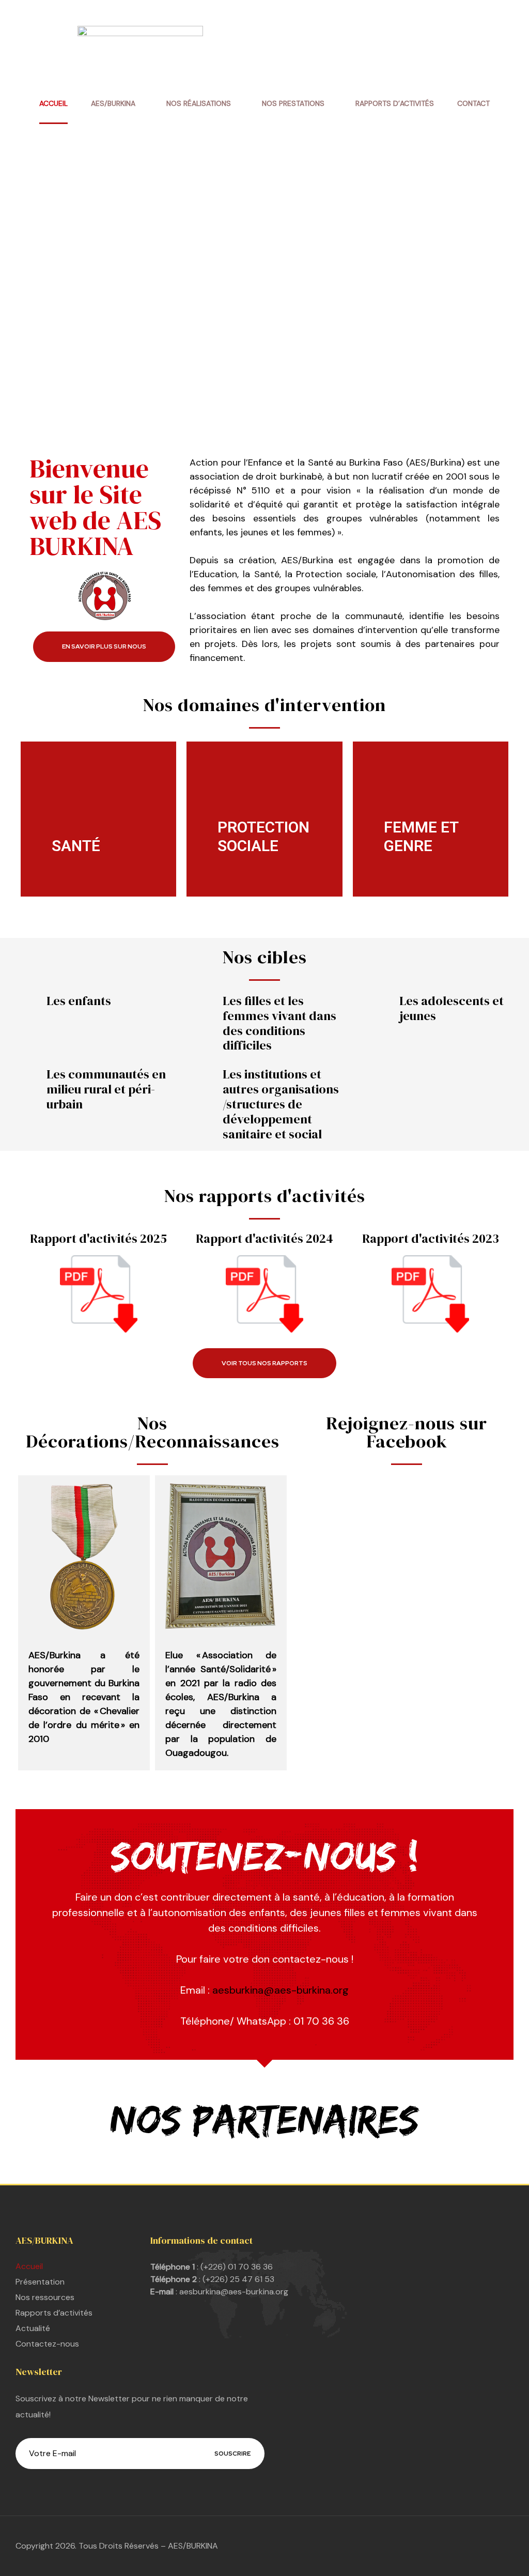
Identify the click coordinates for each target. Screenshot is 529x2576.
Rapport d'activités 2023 (431, 1238)
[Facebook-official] (272, 2546)
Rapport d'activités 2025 (98, 1238)
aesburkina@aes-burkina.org (281, 1990)
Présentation (40, 2282)
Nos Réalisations (199, 103)
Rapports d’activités (395, 103)
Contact (473, 103)
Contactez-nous (47, 2344)
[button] (104, 647)
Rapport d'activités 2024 (264, 1238)
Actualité (33, 2328)
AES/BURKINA (113, 103)
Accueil (53, 103)
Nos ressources (45, 2297)
